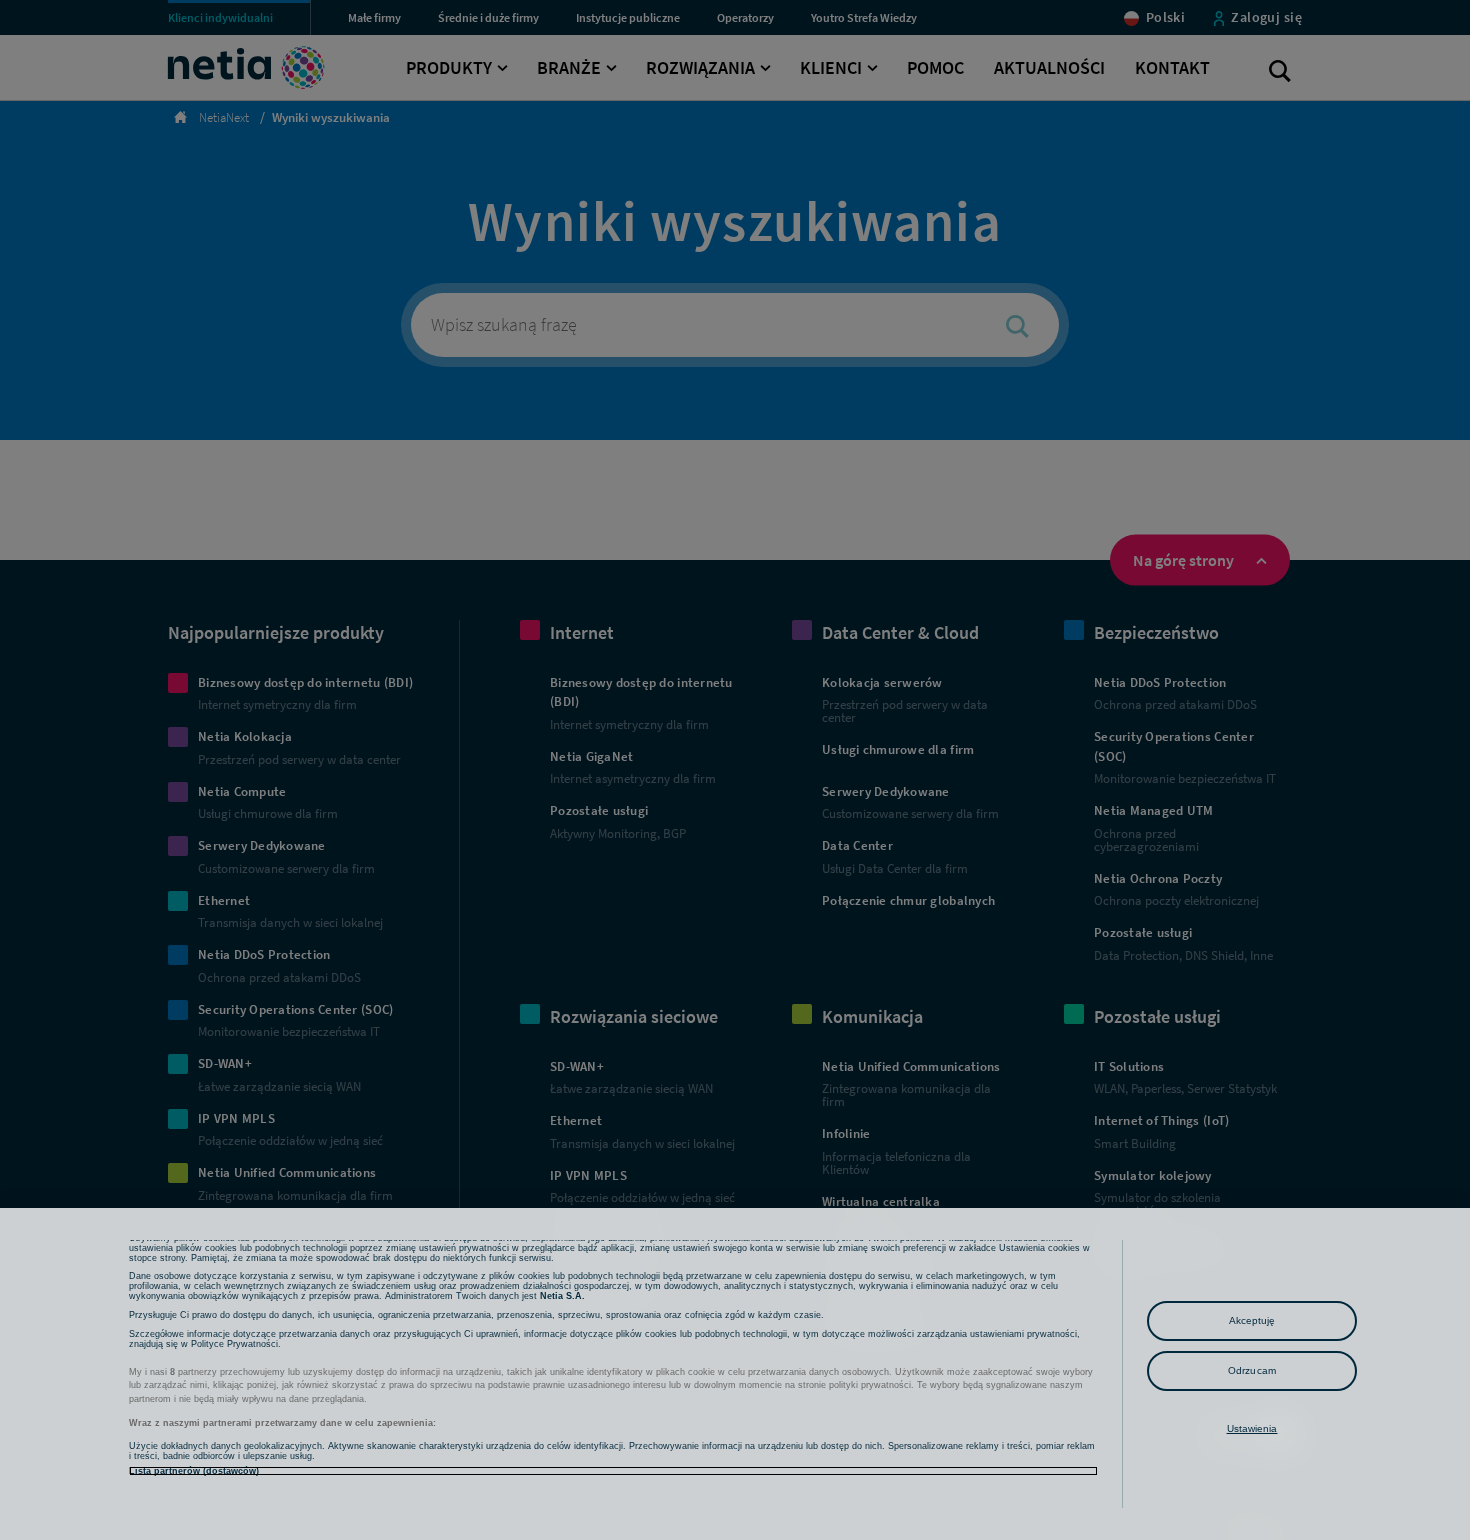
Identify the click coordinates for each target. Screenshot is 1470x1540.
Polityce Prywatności (234, 1344)
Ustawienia (1252, 1428)
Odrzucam (1252, 1370)
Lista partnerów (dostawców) (194, 1471)
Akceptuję (1252, 1320)
